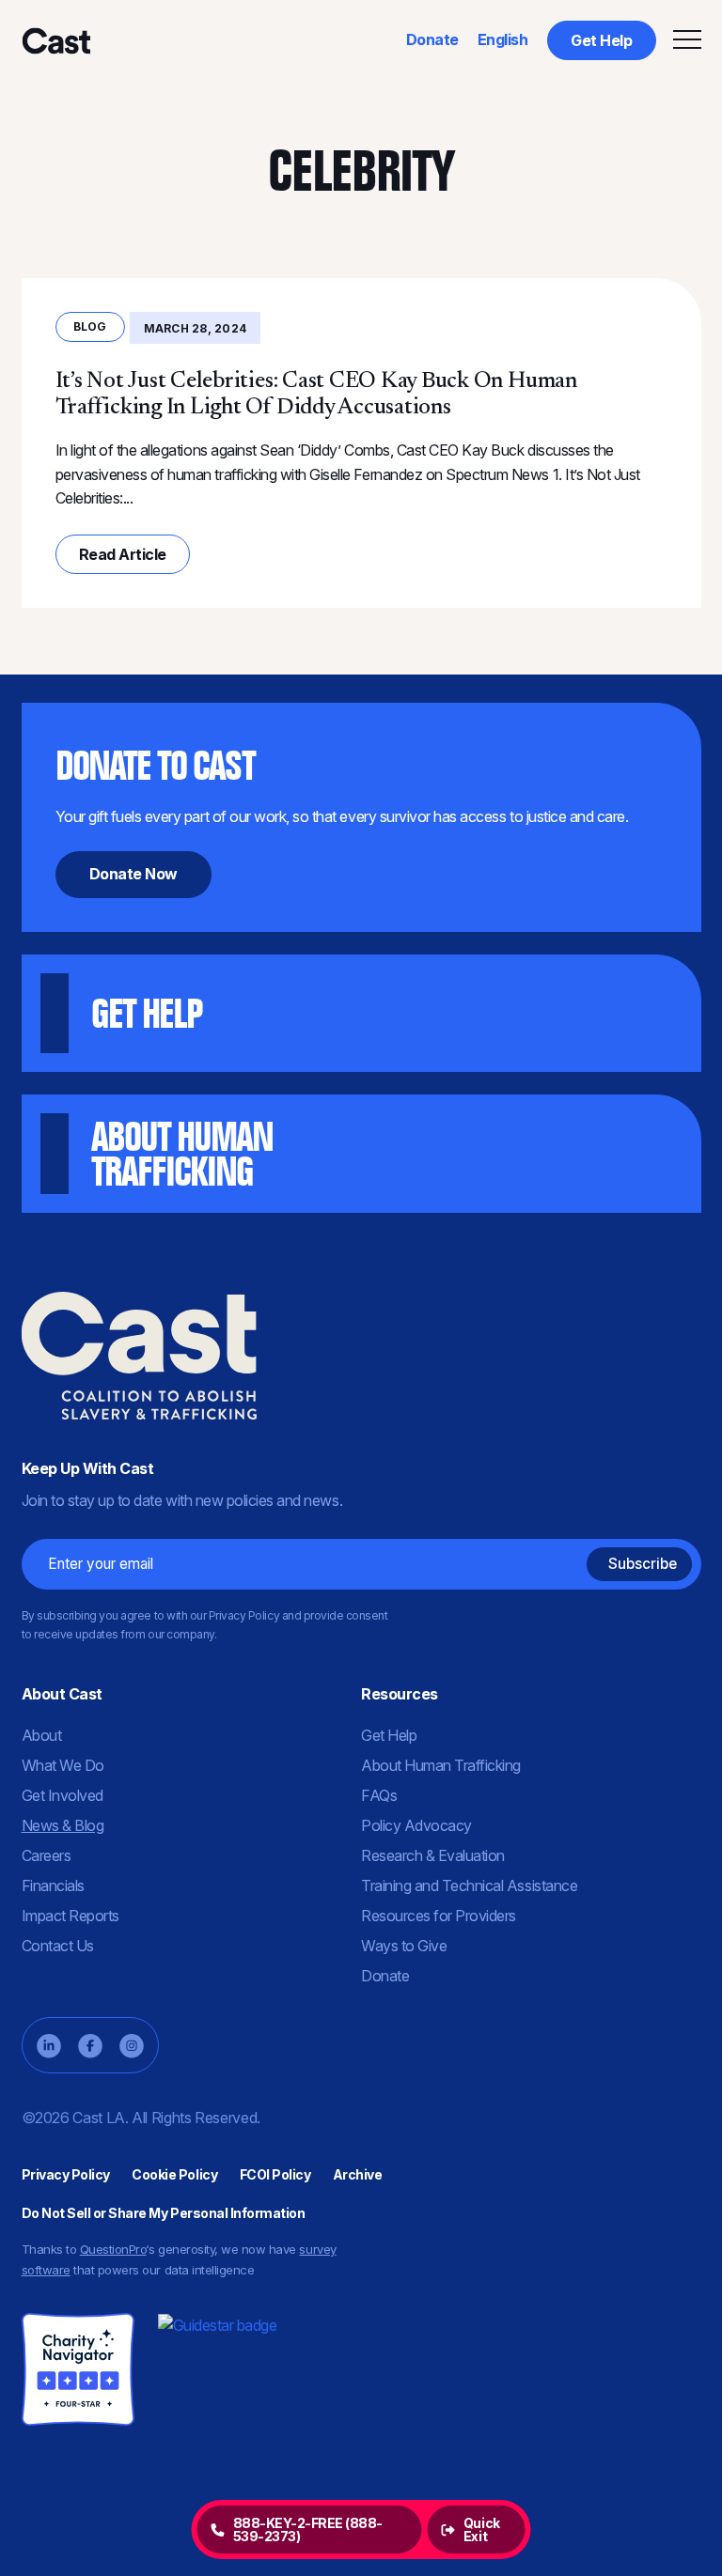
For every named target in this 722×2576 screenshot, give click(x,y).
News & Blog (63, 1825)
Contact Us (58, 1946)
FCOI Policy (275, 2174)
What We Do (63, 1765)
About (42, 1735)
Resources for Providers (439, 1916)
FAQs (379, 1795)
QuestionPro (113, 2249)
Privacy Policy (66, 2174)
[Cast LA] (55, 40)
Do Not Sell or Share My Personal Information (164, 2213)
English (503, 39)
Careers (47, 1855)
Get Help (601, 40)
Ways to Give (404, 1946)
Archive (358, 2174)
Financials (53, 1885)
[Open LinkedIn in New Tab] (49, 2046)
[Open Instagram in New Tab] (132, 2046)
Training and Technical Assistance (469, 1885)
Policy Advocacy (416, 1825)
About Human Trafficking (441, 1765)
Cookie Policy (174, 2174)
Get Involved (63, 1795)
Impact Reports (71, 1916)
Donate (432, 39)
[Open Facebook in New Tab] (90, 2046)
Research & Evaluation (433, 1855)
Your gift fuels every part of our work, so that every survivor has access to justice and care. (342, 813)
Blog (90, 326)
